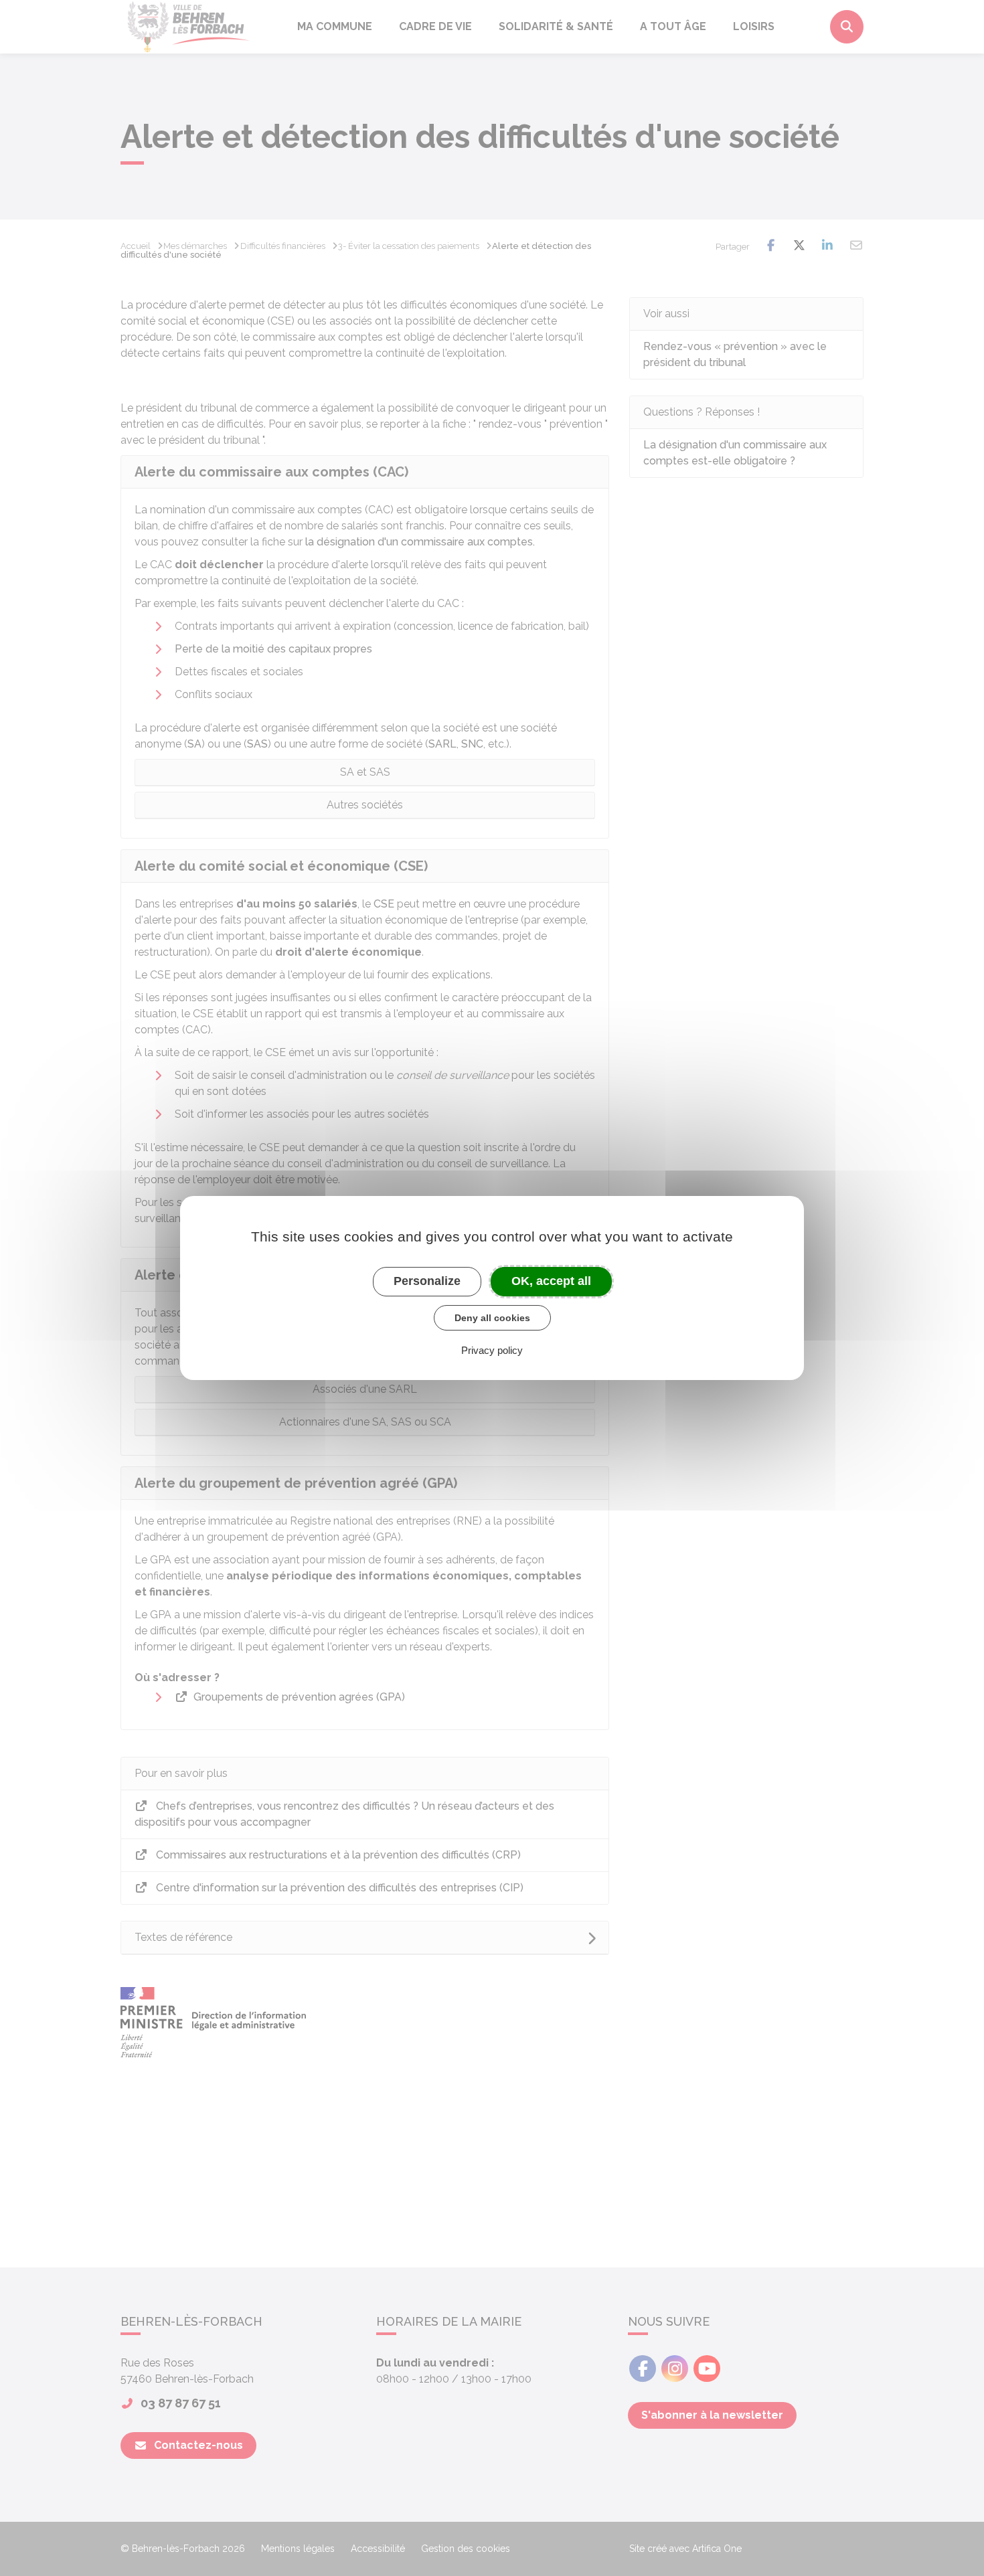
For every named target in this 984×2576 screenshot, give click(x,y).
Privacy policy (492, 1350)
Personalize (427, 1281)
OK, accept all (551, 1281)
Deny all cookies (492, 1318)
